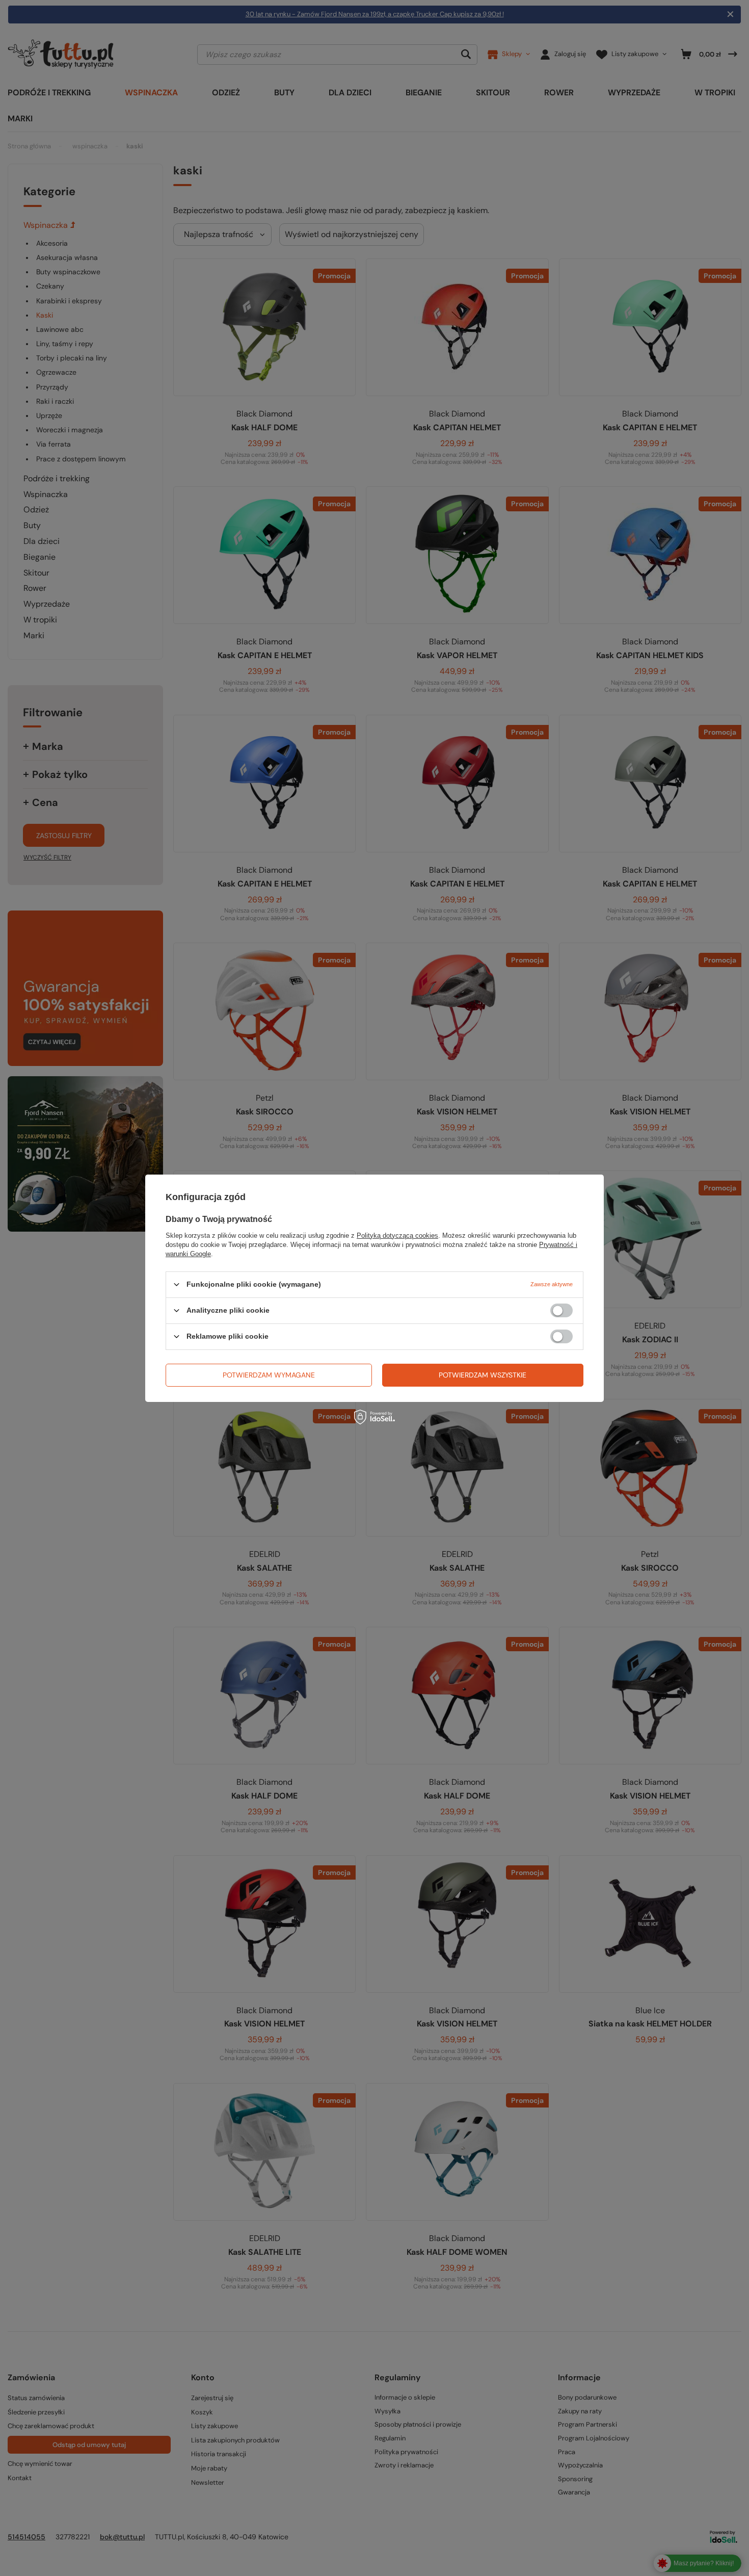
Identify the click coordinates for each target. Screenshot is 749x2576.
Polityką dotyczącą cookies (397, 1235)
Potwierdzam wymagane (269, 1375)
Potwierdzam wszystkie (483, 1375)
